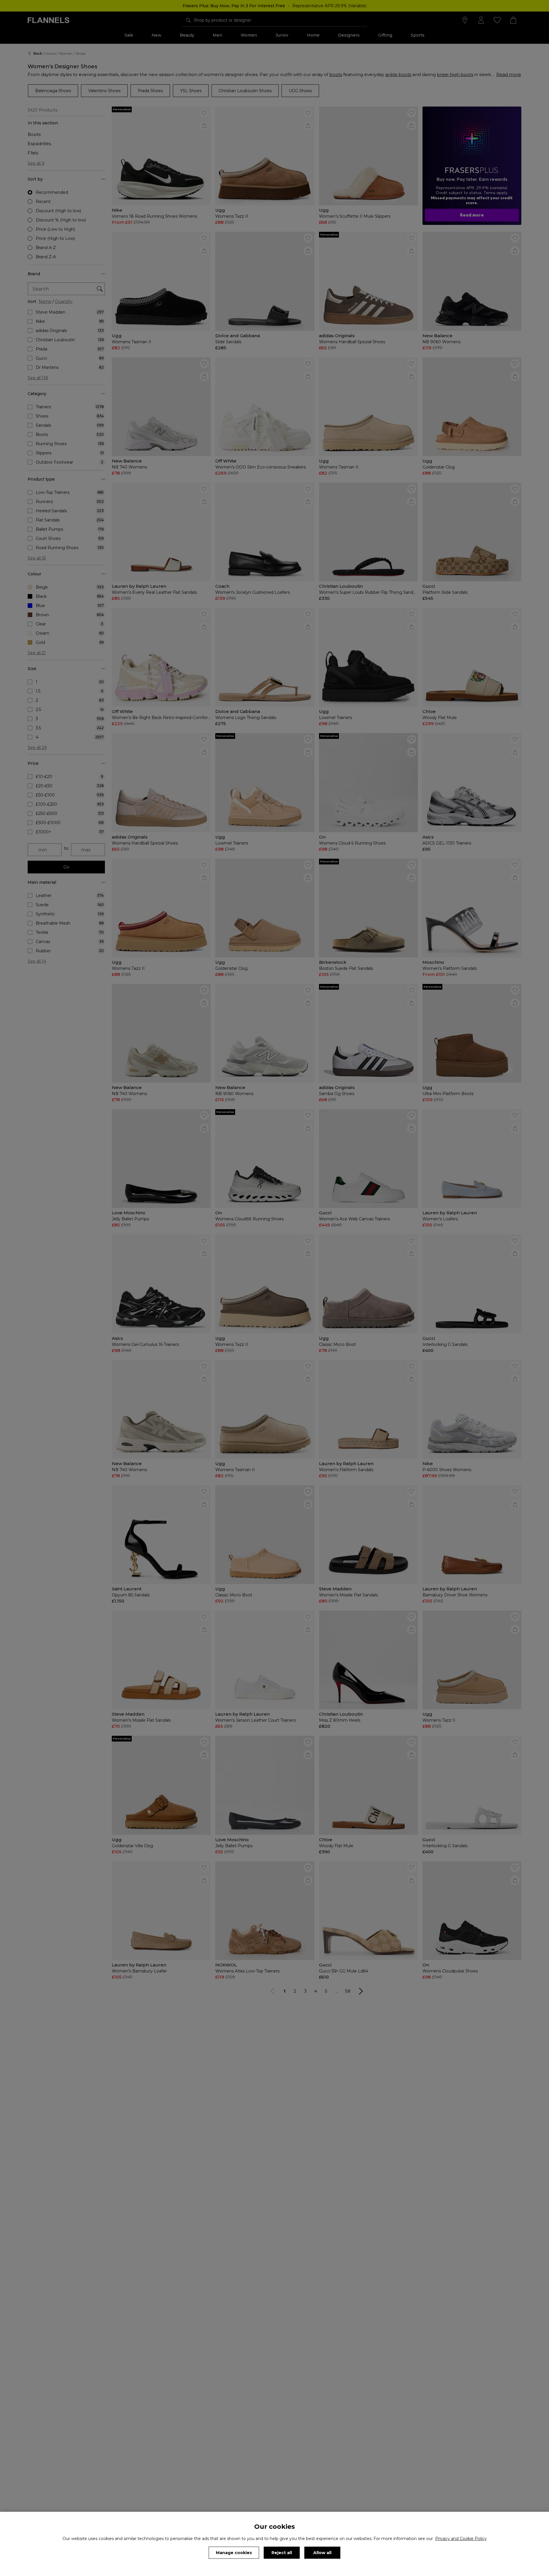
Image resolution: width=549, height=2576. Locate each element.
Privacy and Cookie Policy (461, 2539)
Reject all (282, 2553)
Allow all (322, 2553)
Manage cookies (234, 2553)
